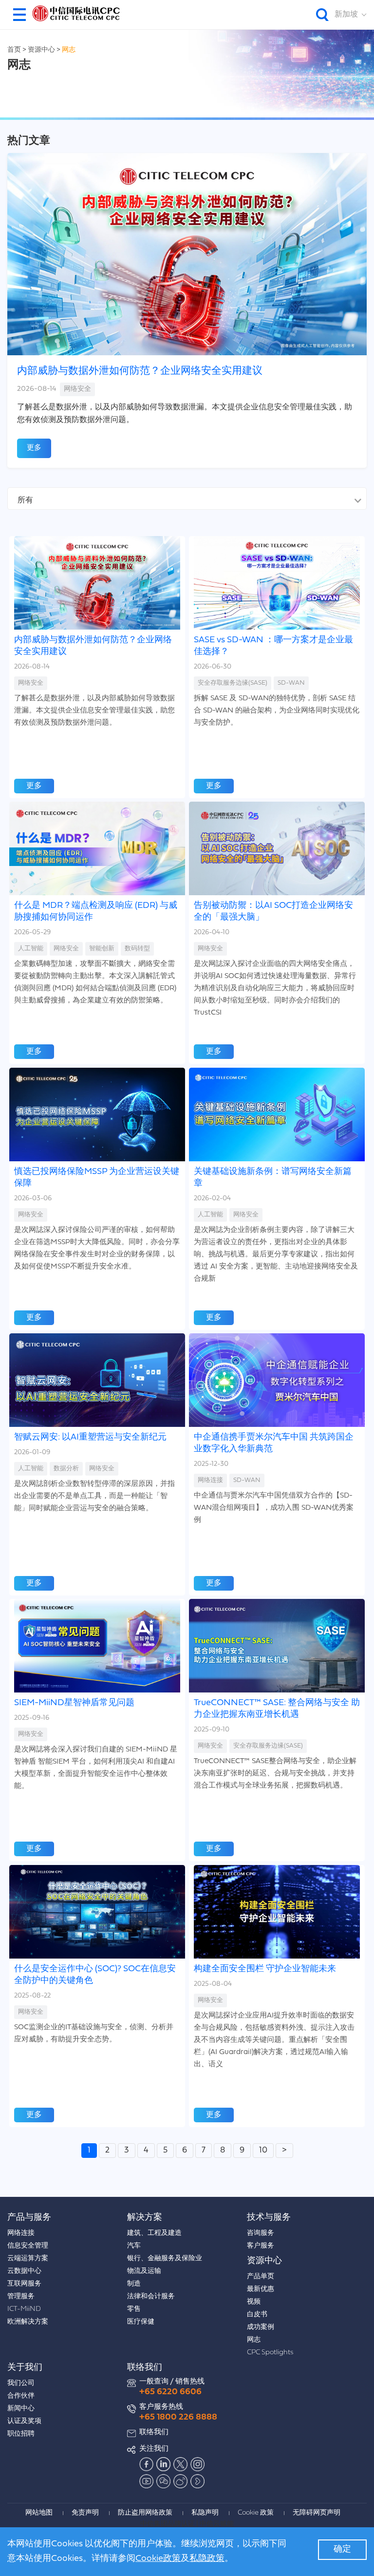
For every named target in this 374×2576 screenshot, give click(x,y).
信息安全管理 (28, 2246)
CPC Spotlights (270, 2353)
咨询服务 (261, 2233)
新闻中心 (21, 2409)
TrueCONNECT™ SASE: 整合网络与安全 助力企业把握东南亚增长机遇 (277, 1709)
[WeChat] (164, 2481)
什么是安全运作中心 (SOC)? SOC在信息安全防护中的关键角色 (95, 1975)
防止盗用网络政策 (145, 2513)
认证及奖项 (24, 2421)
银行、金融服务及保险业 (165, 2259)
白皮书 (257, 2315)
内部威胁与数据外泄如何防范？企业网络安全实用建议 (140, 371)
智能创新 (102, 949)
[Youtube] (147, 2481)
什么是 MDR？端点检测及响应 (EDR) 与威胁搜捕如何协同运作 (96, 912)
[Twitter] (181, 2464)
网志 (69, 50)
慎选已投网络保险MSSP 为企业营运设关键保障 (97, 1178)
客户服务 (261, 2246)
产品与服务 (29, 2218)
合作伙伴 (21, 2396)
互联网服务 (24, 2284)
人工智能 (31, 949)
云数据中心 (24, 2271)
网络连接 (210, 1480)
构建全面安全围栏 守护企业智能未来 (265, 1969)
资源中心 (42, 50)
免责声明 (85, 2513)
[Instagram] (198, 2464)
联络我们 (145, 2368)
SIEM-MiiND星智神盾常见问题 (74, 1703)
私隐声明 (205, 2513)
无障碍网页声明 (317, 2513)
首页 (14, 50)
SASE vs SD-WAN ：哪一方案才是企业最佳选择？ (273, 646)
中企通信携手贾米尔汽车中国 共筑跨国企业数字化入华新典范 (274, 1443)
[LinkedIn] (164, 2464)
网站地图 (39, 2513)
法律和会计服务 (151, 2297)
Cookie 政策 (256, 2513)
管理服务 (21, 2297)
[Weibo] (181, 2481)
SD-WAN (291, 683)
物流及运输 (144, 2271)
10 (263, 2150)
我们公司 (21, 2383)
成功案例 (261, 2327)
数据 (66, 1469)
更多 (34, 448)
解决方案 (145, 2218)
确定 (342, 2549)
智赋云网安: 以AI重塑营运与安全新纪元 (90, 1437)
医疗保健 (141, 2322)
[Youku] (198, 2481)
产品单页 (261, 2277)
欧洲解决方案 (28, 2322)
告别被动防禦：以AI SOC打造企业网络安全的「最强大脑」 (273, 912)
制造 (134, 2284)
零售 (134, 2309)
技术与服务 (269, 2218)
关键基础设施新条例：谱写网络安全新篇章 (273, 1178)
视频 (254, 2302)
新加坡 (346, 15)
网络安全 (77, 389)
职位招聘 (21, 2434)
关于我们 (25, 2368)
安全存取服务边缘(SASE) (233, 683)
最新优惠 (261, 2289)
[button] (19, 15)
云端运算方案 (28, 2259)
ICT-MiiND (24, 2309)
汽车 (134, 2246)
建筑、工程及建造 (154, 2233)
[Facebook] (147, 2464)
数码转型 (137, 949)
